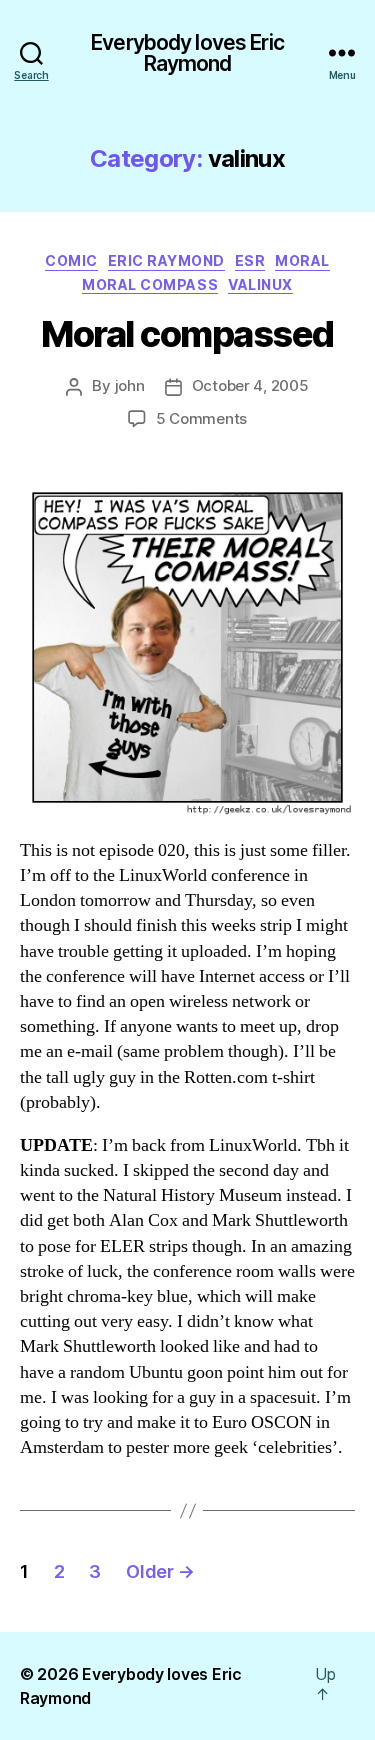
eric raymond (166, 260)
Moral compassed (187, 334)
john (130, 385)
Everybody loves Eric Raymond (187, 53)
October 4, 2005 (250, 385)
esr (250, 260)
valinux (260, 284)
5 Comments (201, 418)
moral (302, 260)
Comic (71, 260)
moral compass (150, 284)
